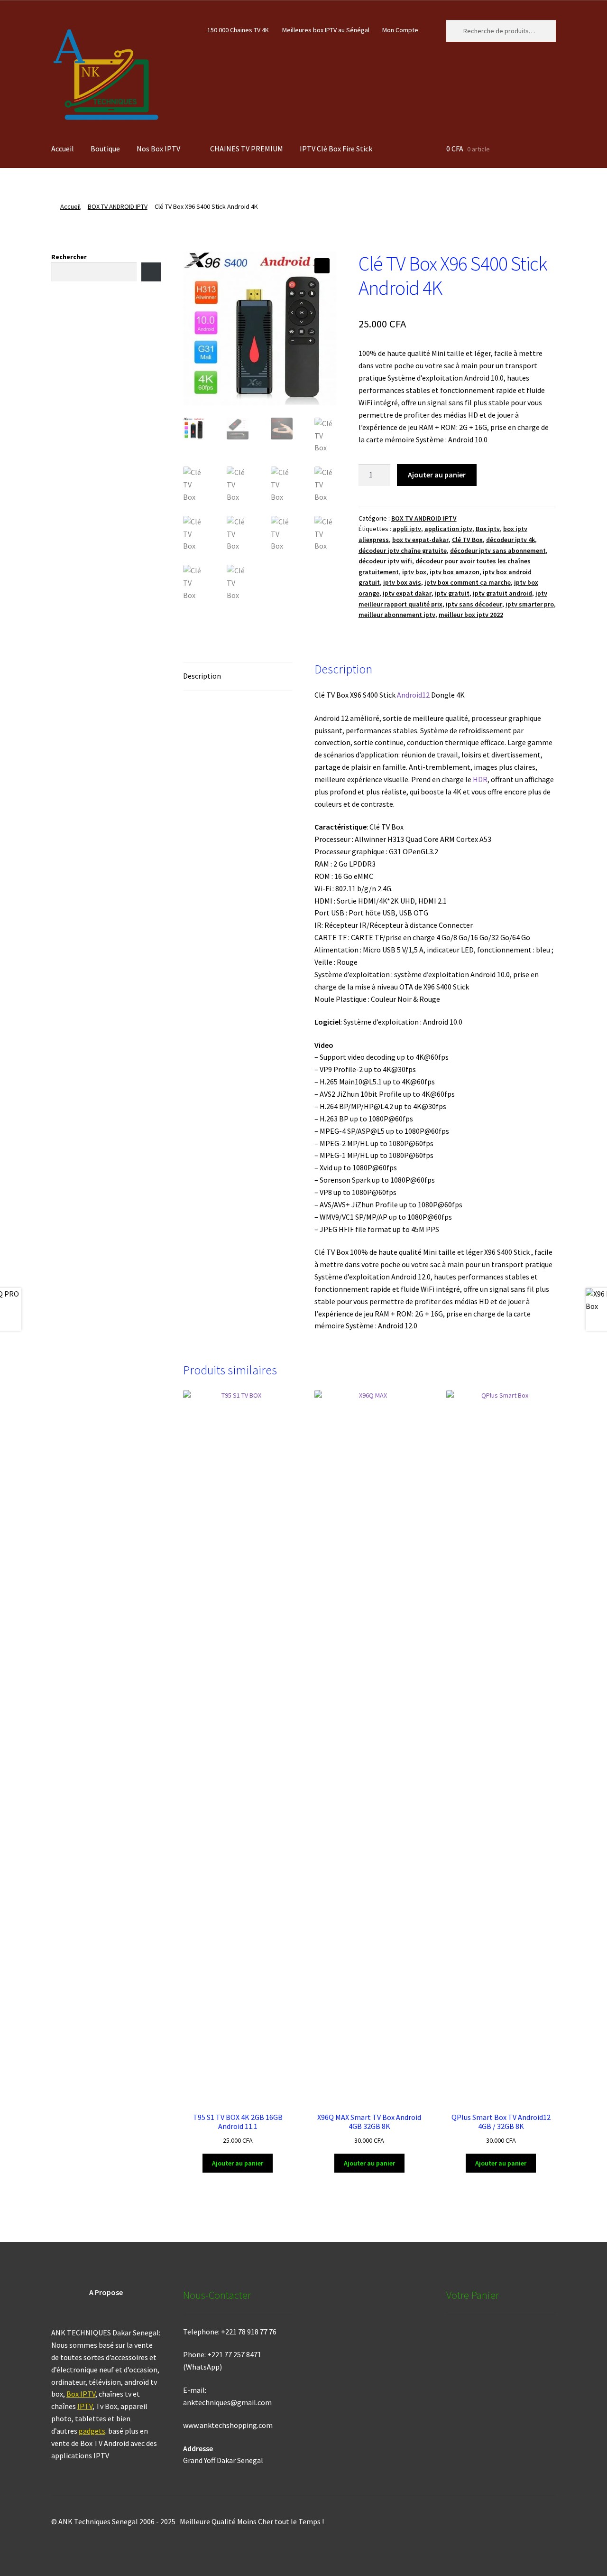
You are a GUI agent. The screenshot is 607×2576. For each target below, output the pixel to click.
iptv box (414, 572)
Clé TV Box (467, 540)
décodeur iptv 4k (510, 540)
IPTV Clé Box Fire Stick (336, 149)
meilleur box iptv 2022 (471, 615)
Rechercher (69, 257)
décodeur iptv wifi (385, 561)
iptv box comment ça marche (468, 582)
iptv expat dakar (407, 593)
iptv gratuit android (502, 593)
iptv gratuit (452, 593)
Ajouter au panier (437, 475)
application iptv (448, 529)
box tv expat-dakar (420, 540)
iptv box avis (402, 582)
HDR (480, 779)
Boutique (105, 149)
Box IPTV (81, 2394)
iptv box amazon (455, 572)
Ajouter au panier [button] (238, 2163)
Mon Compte (400, 30)
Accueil (63, 149)
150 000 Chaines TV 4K (238, 30)
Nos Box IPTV (158, 149)
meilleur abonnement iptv (397, 615)
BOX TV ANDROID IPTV (118, 206)
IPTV (85, 2406)
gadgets (92, 2431)
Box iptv (488, 529)
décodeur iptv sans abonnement (498, 551)
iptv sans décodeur (474, 604)
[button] (322, 266)
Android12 (413, 695)
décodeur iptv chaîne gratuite (403, 551)
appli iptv (407, 529)
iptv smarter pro (530, 604)
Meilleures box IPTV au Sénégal (326, 30)
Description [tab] (202, 676)
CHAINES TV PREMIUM (247, 149)
